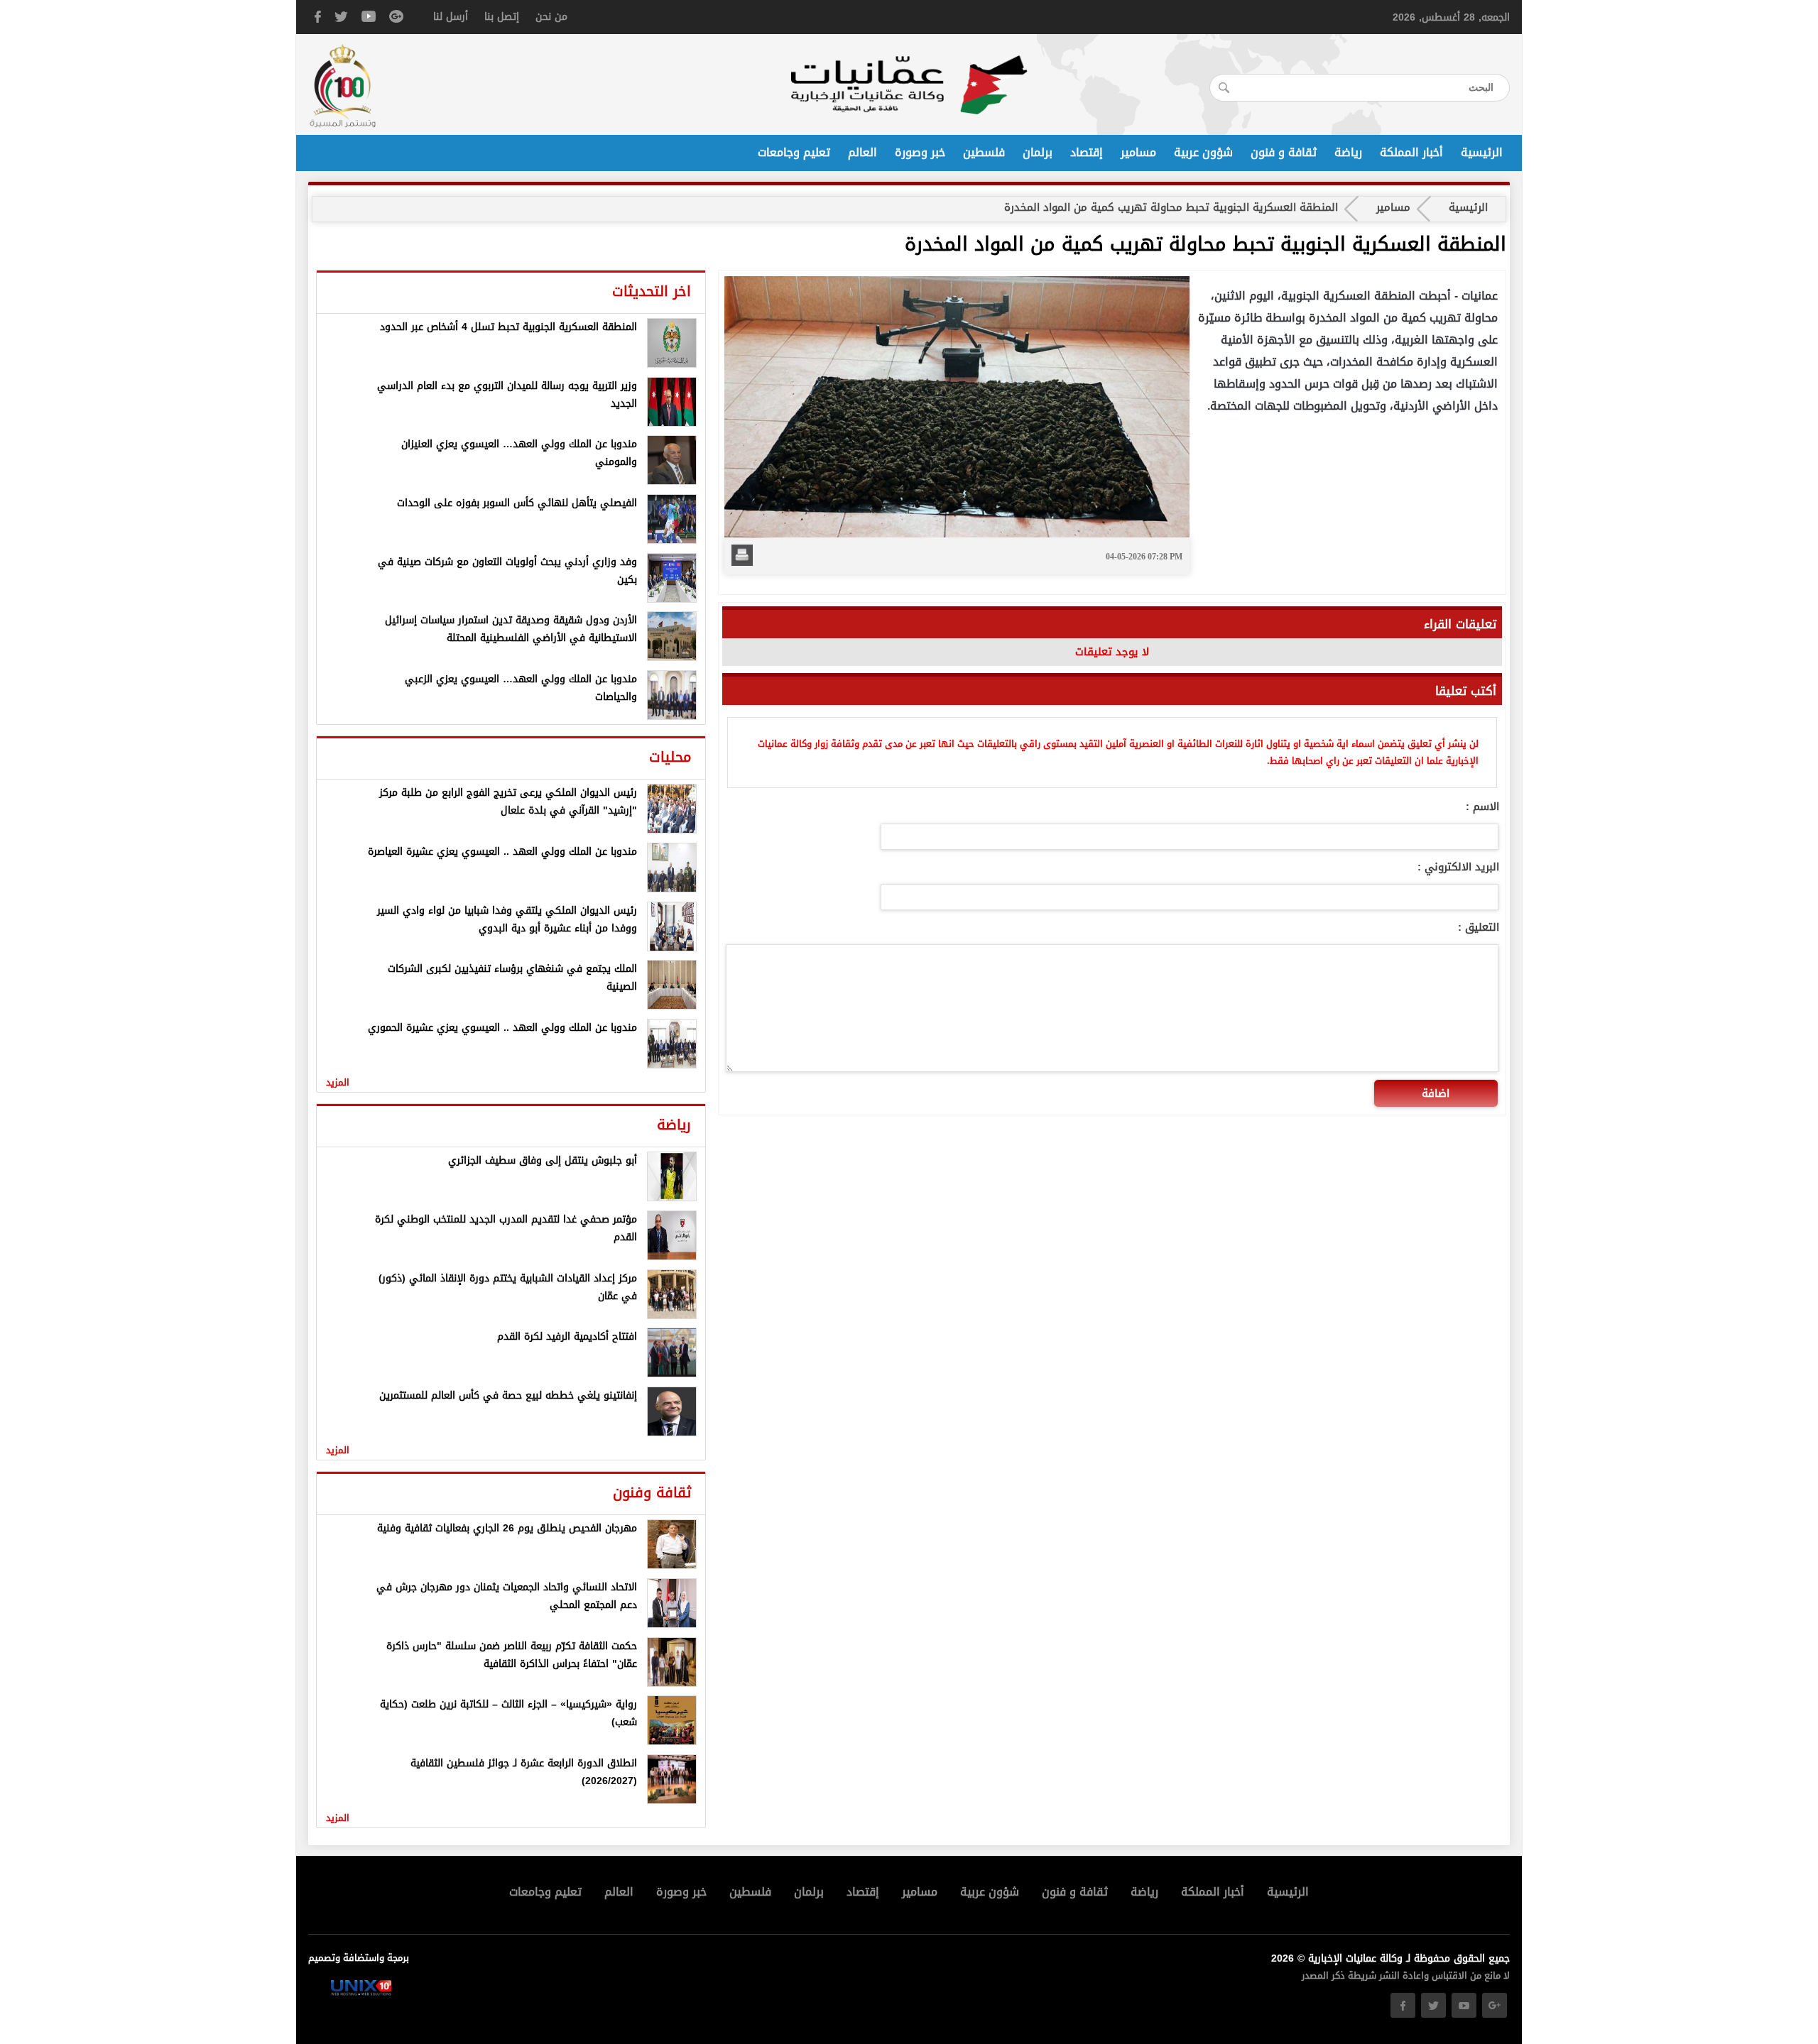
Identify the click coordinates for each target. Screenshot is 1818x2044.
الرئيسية (1482, 153)
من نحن (551, 17)
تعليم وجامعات (794, 153)
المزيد (338, 1082)
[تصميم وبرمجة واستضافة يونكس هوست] (361, 1993)
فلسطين (984, 153)
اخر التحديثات (652, 291)
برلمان (1038, 153)
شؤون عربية (1203, 153)
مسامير (1138, 153)
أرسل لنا (451, 17)
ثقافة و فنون (1284, 153)
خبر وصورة (920, 153)
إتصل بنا (502, 17)
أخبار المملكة (1411, 153)
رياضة (1348, 153)
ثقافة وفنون (652, 1492)
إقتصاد (1087, 153)
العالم (862, 153)
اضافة (1436, 1093)
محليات (670, 757)
